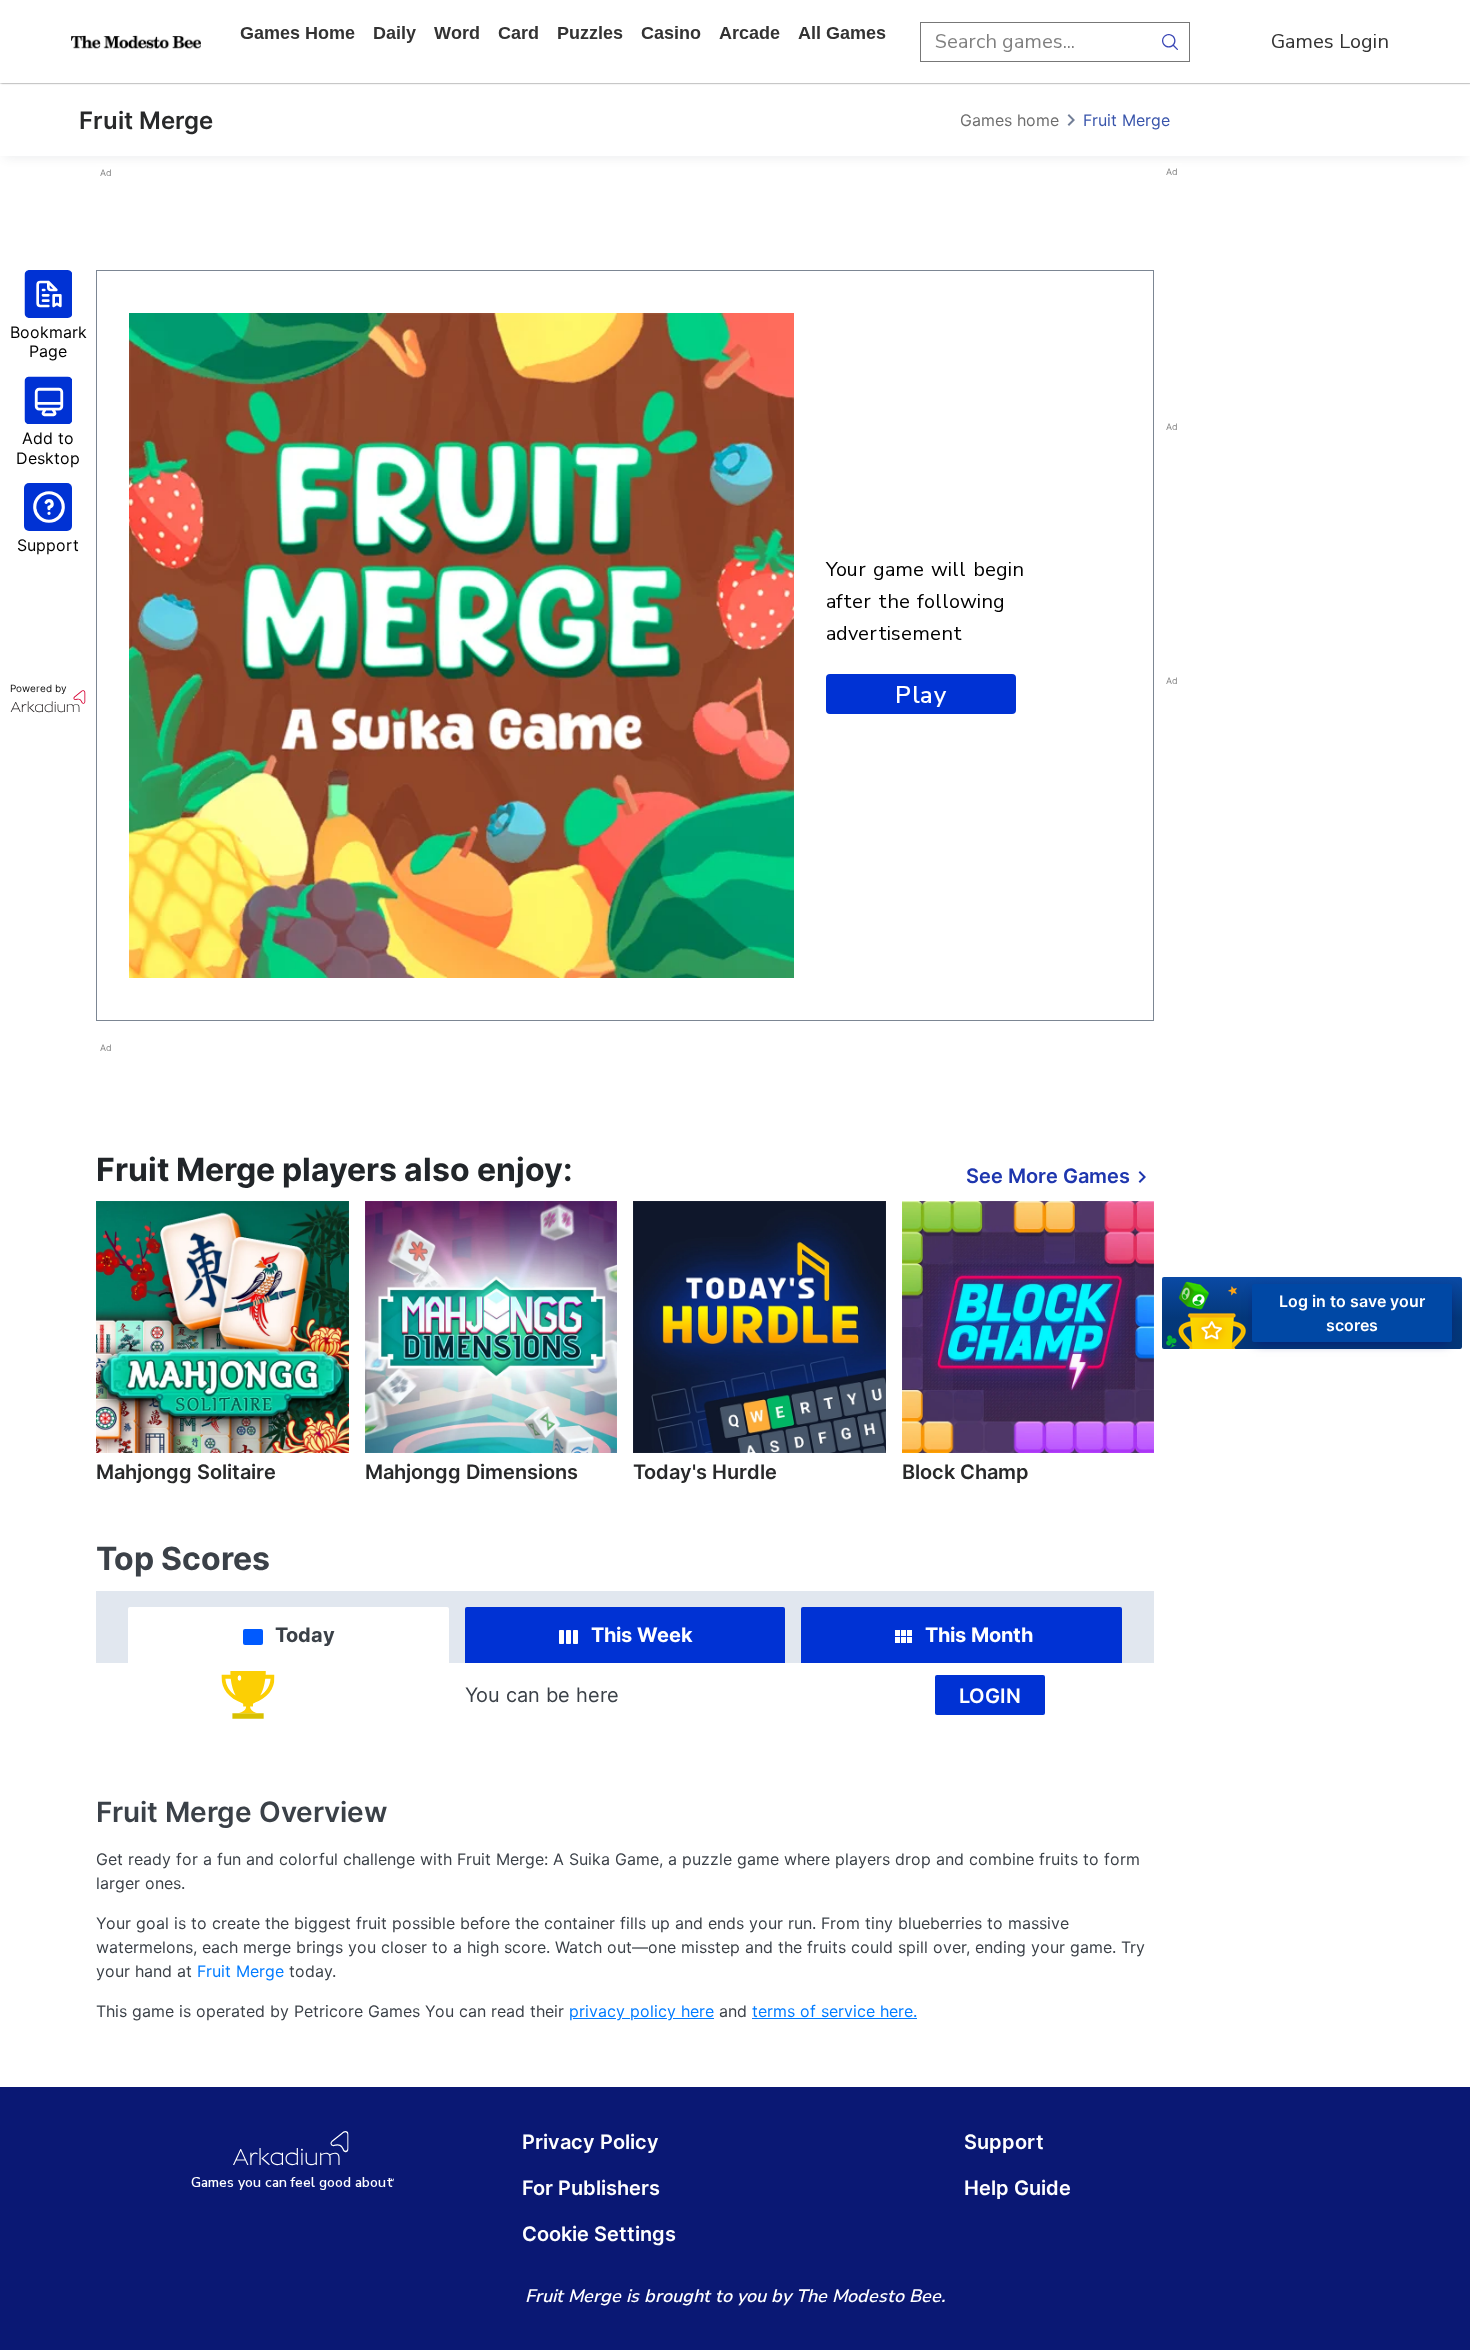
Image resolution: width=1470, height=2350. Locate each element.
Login (990, 1696)
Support (1004, 2142)
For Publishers (591, 2188)
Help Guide (1017, 2188)
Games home (297, 33)
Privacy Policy (590, 2142)
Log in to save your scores (1352, 1313)
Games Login (1330, 41)
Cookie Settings (599, 2234)
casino (671, 33)
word (457, 33)
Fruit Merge (1126, 120)
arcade (749, 33)
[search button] (1170, 42)
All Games (842, 33)
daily (394, 33)
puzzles (590, 33)
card (518, 33)
